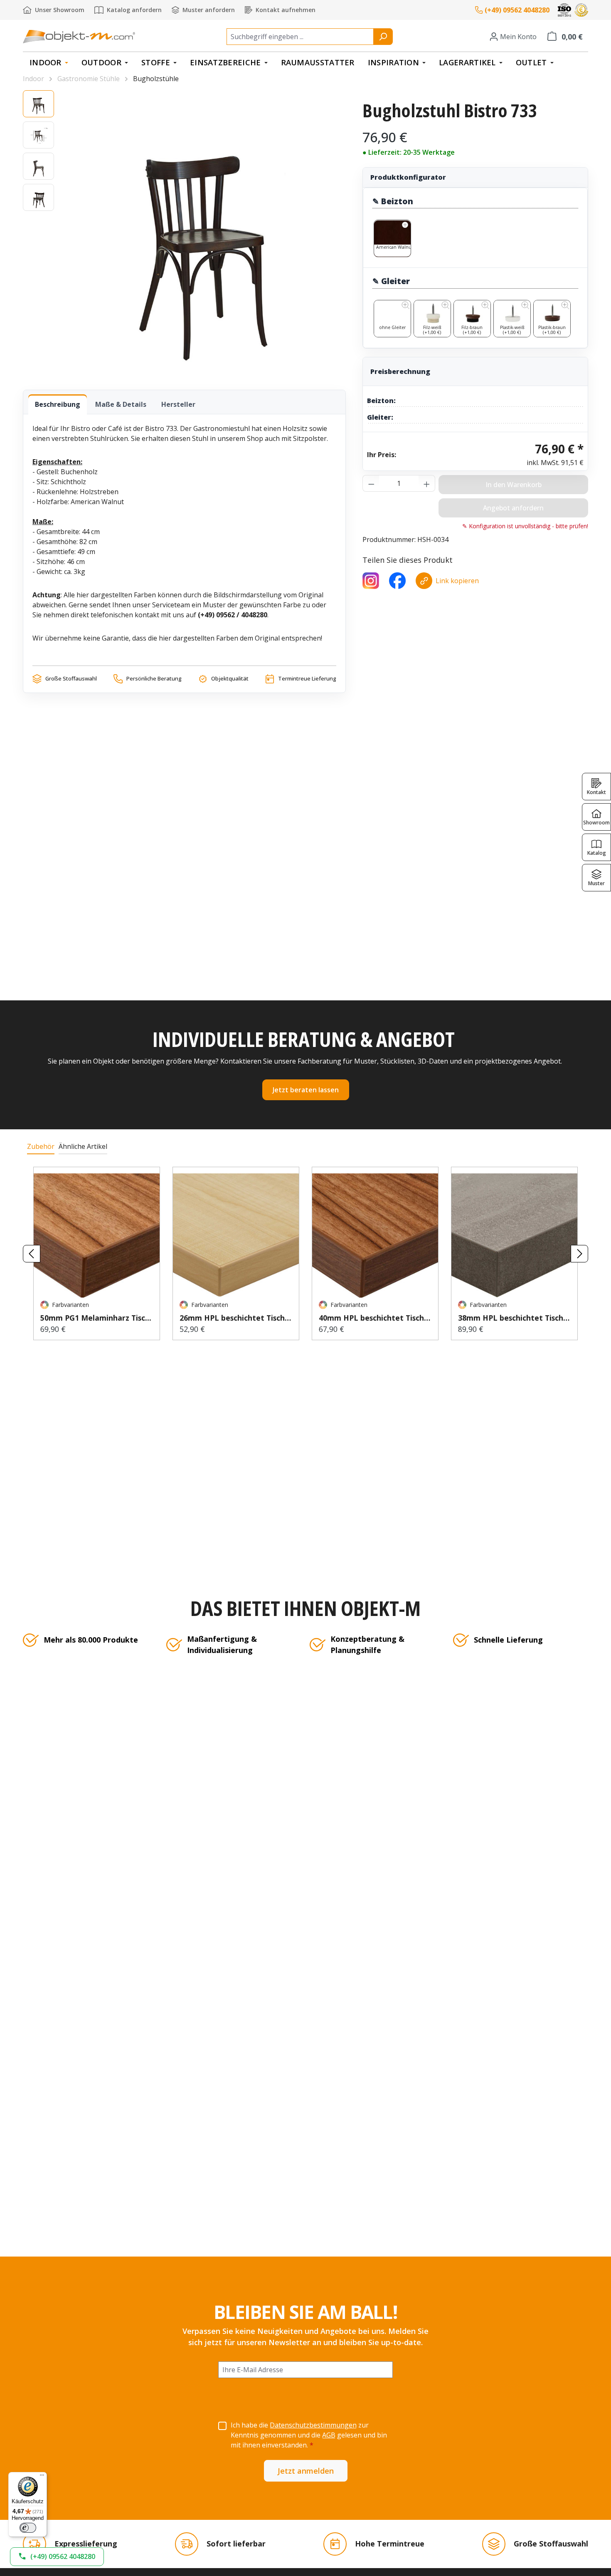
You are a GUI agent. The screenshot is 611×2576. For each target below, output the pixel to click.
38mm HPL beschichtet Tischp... (514, 1318)
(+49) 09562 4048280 (517, 10)
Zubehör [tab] (41, 1146)
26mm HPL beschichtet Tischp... (236, 1318)
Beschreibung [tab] (58, 404)
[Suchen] (383, 37)
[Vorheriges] (32, 1254)
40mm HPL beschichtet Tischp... (375, 1318)
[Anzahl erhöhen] (427, 483)
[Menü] (42, 2477)
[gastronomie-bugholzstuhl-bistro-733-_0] (204, 232)
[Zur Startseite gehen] (79, 36)
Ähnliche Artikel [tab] (83, 1146)
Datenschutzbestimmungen (313, 2425)
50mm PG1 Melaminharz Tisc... (96, 1318)
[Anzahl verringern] (371, 483)
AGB (329, 2435)
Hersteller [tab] (178, 404)
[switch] (28, 2528)
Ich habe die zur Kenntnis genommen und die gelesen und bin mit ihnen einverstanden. (309, 2435)
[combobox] (300, 37)
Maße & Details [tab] (121, 404)
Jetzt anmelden (306, 2471)
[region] (184, 232)
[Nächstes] (579, 1254)
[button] (57, 2557)
